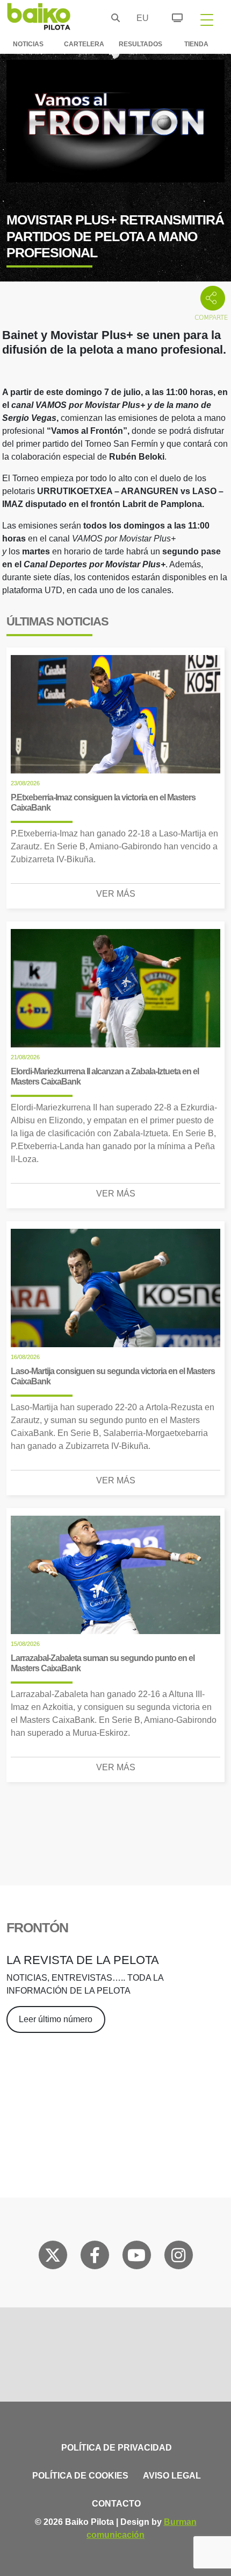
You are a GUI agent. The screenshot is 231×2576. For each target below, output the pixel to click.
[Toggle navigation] (207, 19)
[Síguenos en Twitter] (53, 2257)
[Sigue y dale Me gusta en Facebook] (95, 2257)
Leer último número (56, 2019)
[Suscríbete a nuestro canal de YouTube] (136, 2257)
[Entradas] (171, 16)
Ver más (116, 894)
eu (140, 18)
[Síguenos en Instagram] (178, 2257)
